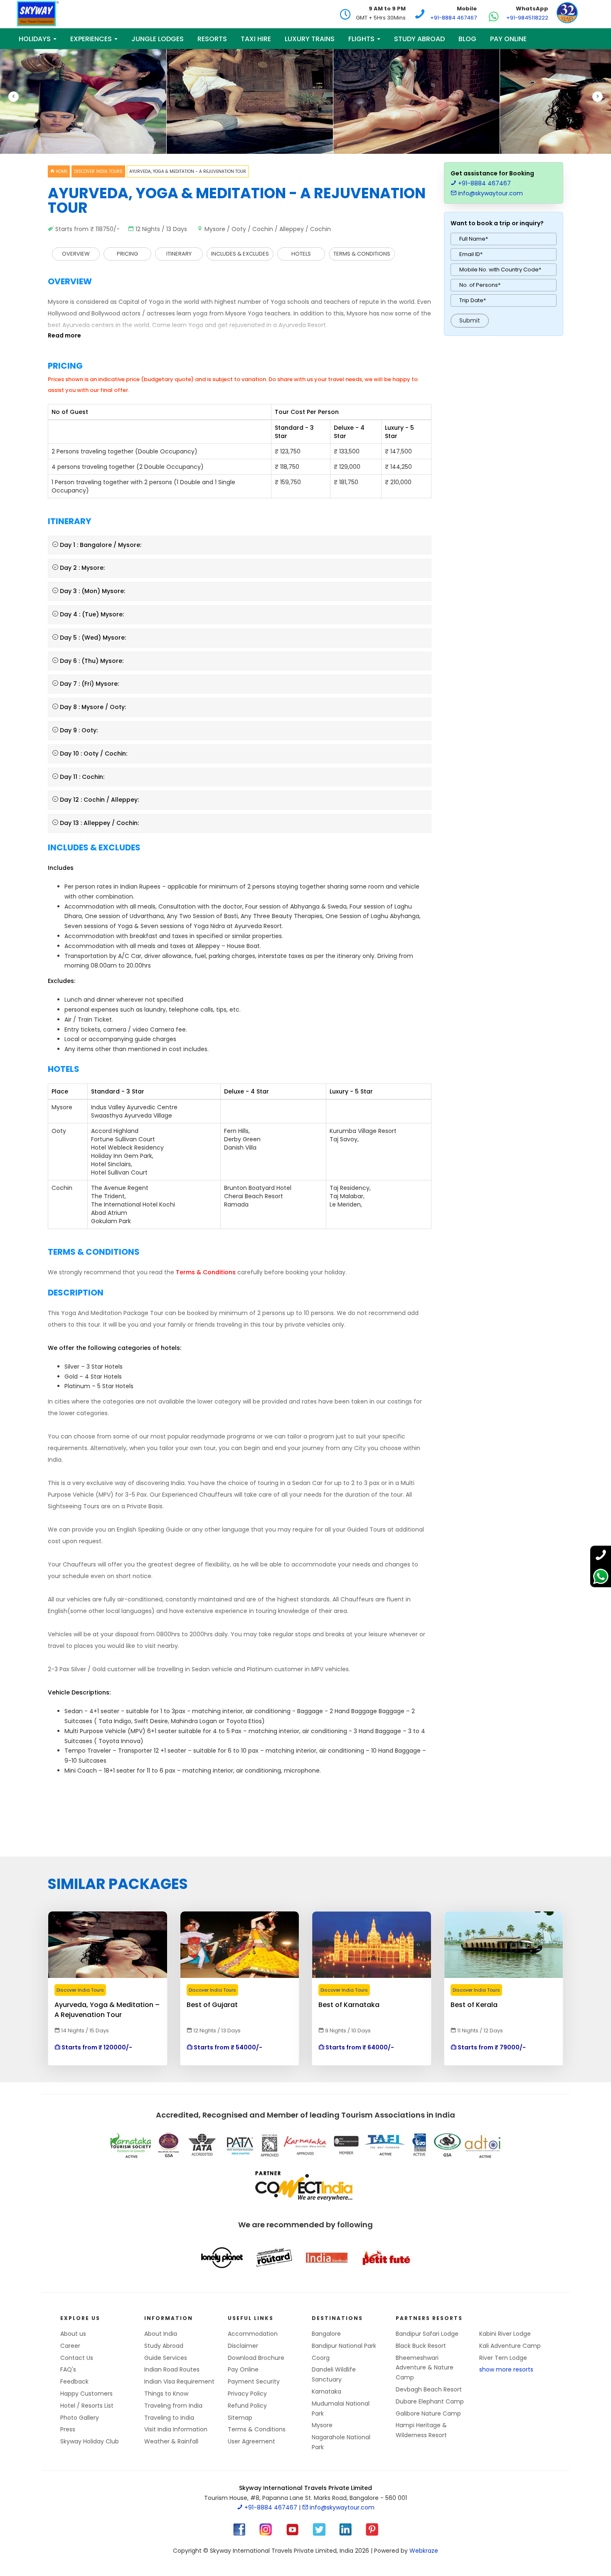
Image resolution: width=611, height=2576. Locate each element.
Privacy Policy (247, 2394)
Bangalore (326, 2334)
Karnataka (326, 2391)
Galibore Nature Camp (428, 2413)
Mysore (322, 2425)
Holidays (36, 39)
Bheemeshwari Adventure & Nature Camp (425, 2368)
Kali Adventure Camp (510, 2346)
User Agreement (251, 2441)
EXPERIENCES (92, 39)
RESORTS (212, 39)
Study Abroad (419, 39)
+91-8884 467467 (453, 18)
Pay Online (243, 2369)
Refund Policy (247, 2406)
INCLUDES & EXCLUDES (240, 254)
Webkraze (424, 2551)
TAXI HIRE (256, 39)
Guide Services (166, 2358)
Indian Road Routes (172, 2369)
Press (68, 2429)
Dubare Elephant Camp (430, 2401)
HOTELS (301, 254)
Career (70, 2346)
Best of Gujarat (212, 2005)
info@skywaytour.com (490, 193)
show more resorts (506, 2369)
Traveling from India (173, 2406)
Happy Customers (86, 2394)
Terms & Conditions (257, 2429)
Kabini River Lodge (505, 2334)
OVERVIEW (76, 254)
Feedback (74, 2381)
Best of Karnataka (349, 2005)
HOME (61, 171)
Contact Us (77, 2358)
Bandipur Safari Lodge (427, 2334)
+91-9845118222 (527, 18)
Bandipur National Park (344, 2346)
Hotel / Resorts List (87, 2406)
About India (161, 2334)
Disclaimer (243, 2346)
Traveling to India (169, 2418)
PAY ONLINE (508, 39)
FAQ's (68, 2369)
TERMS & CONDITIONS (362, 254)
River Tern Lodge (503, 2358)
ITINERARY (179, 254)
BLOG (467, 39)
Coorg (321, 2358)
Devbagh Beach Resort (429, 2389)
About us (73, 2334)
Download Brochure (256, 2358)
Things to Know (166, 2394)
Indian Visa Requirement (179, 2381)
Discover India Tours (98, 171)
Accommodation (253, 2334)
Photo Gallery (80, 2418)
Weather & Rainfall (171, 2441)
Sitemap (240, 2418)
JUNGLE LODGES (158, 39)
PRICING (127, 254)
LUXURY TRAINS (310, 39)
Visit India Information (176, 2429)
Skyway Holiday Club (90, 2441)
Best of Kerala (474, 2005)
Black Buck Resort (421, 2346)
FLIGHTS (362, 39)
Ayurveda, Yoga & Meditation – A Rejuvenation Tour (107, 2005)
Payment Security (254, 2381)
